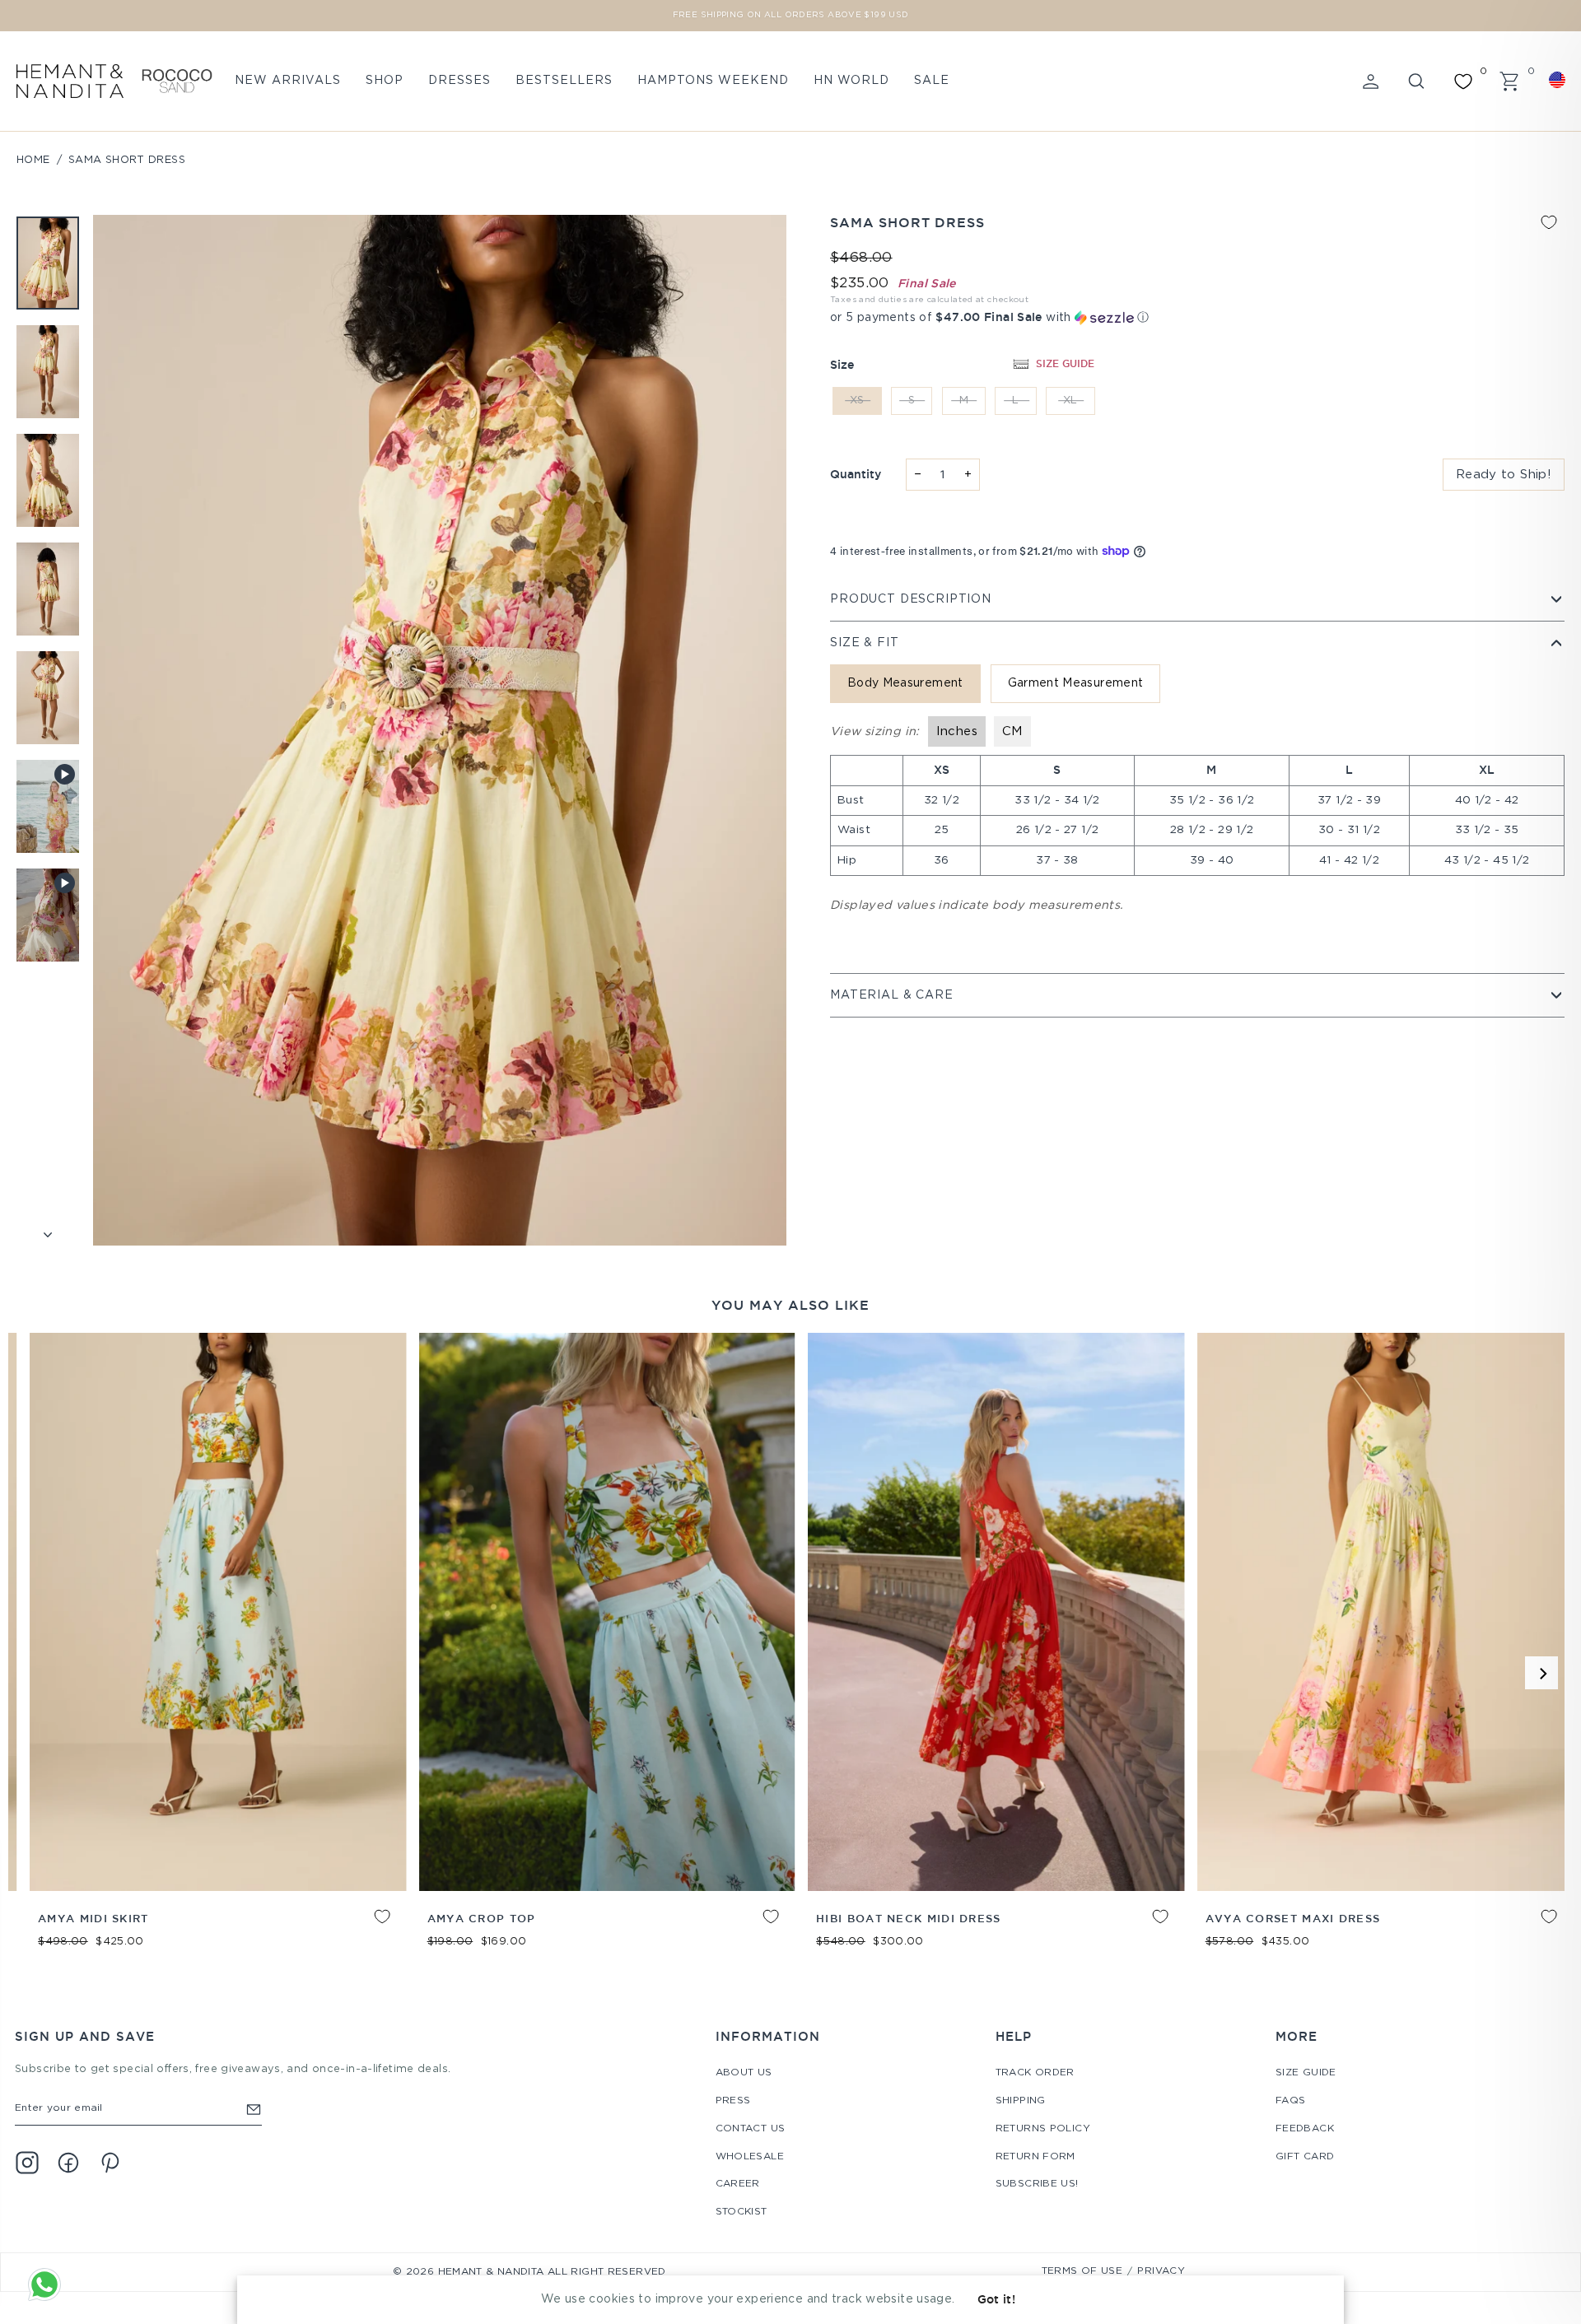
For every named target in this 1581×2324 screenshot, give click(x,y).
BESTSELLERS (564, 81)
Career (738, 2184)
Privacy (1161, 2271)
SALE (932, 81)
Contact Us (751, 2128)
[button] (1197, 317)
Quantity (856, 474)
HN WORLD (851, 81)
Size (842, 365)
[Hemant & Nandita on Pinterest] (110, 2163)
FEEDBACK (1305, 2128)
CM (1012, 731)
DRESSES (459, 81)
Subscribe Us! (1037, 2184)
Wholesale (750, 2156)
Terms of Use (1082, 2271)
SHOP (385, 81)
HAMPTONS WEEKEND (713, 81)
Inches (957, 731)
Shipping (1021, 2100)
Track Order (1035, 2073)
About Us (744, 2073)
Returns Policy (1043, 2128)
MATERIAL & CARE (892, 995)
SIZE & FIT (864, 643)
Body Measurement (905, 683)
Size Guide (1306, 2073)
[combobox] (1560, 80)
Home (33, 160)
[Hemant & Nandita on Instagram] (27, 2163)
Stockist (742, 2212)
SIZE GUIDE (1065, 363)
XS (857, 401)
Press (733, 2100)
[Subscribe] (254, 2109)
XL (1070, 401)
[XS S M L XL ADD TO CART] (494, 1612)
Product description (911, 599)
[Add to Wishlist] (1549, 222)
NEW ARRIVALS (288, 81)
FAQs (1291, 2100)
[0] (1463, 82)
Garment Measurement (1076, 683)
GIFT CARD (1305, 2156)
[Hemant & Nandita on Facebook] (68, 2163)
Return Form (1035, 2156)
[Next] (1541, 1673)
